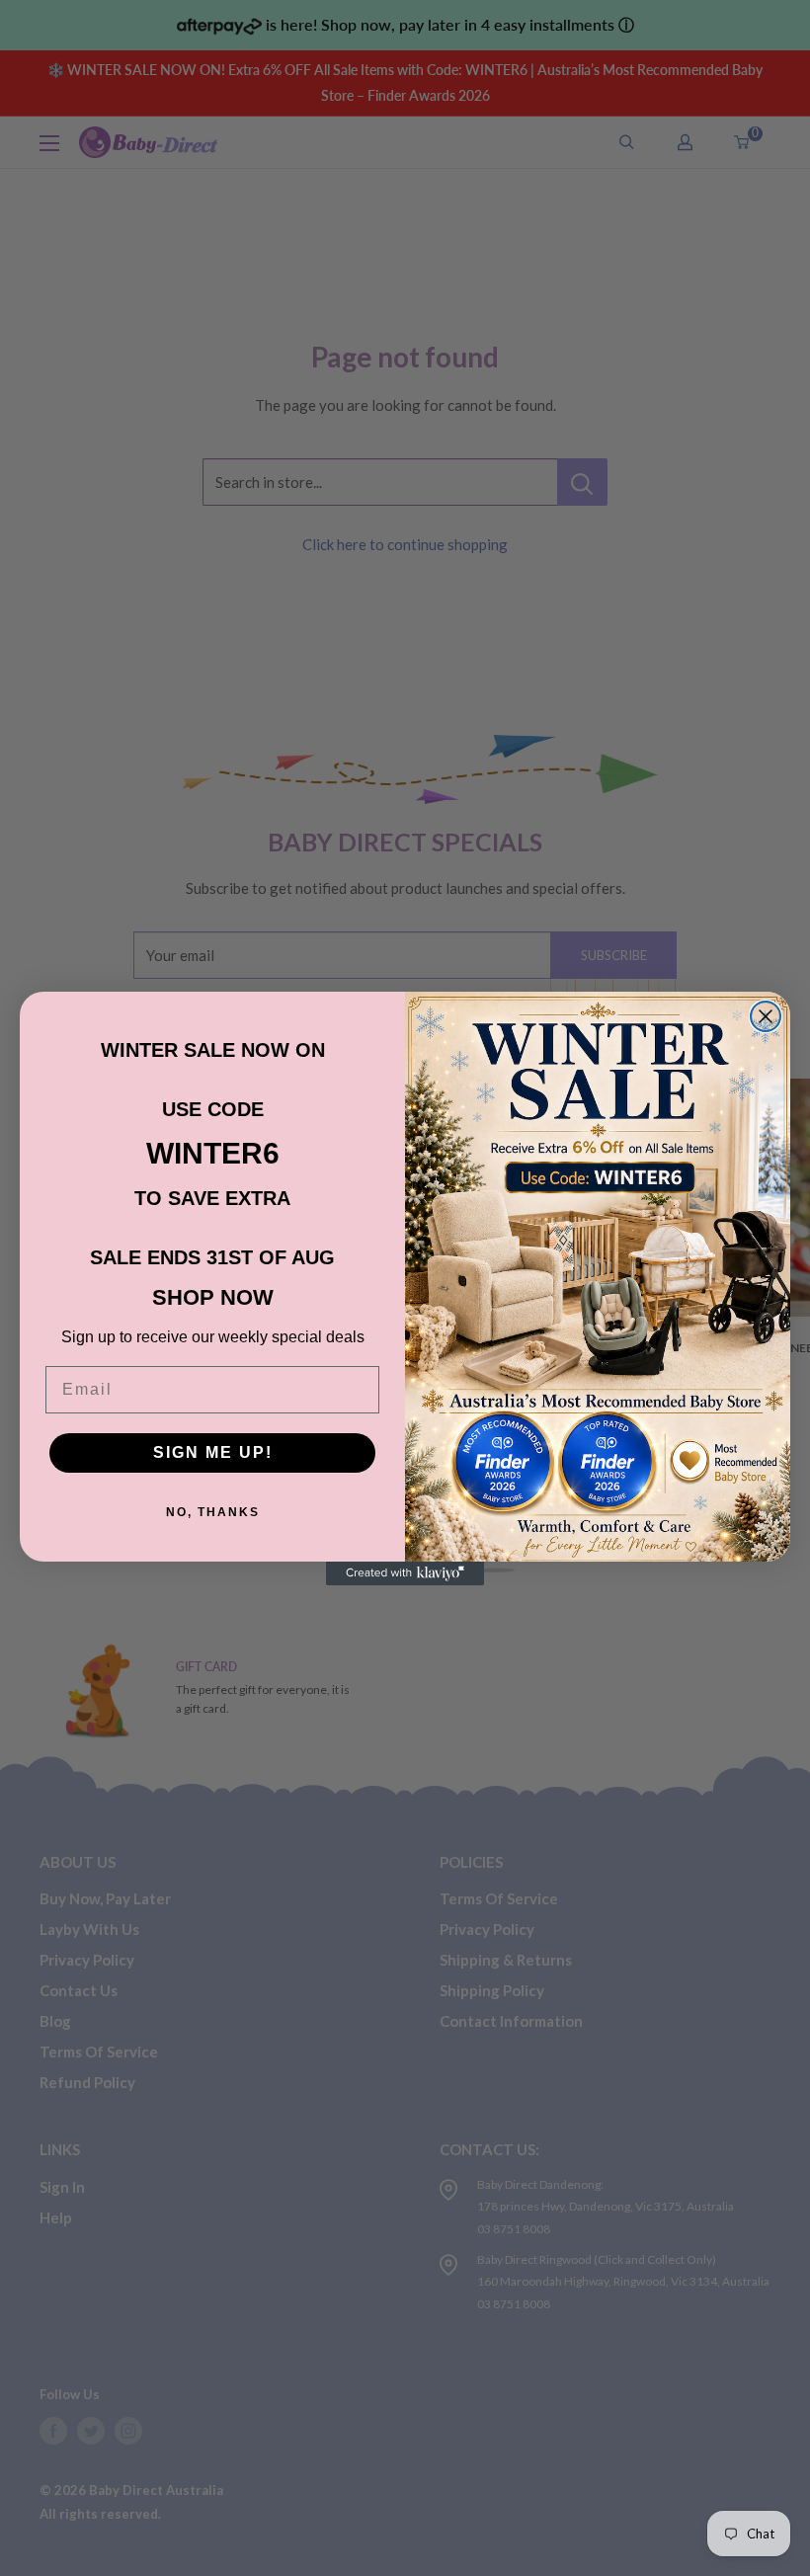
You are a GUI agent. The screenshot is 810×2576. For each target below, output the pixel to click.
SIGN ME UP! (213, 1452)
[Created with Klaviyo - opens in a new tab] (405, 1573)
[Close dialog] (766, 1016)
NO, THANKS (213, 1512)
